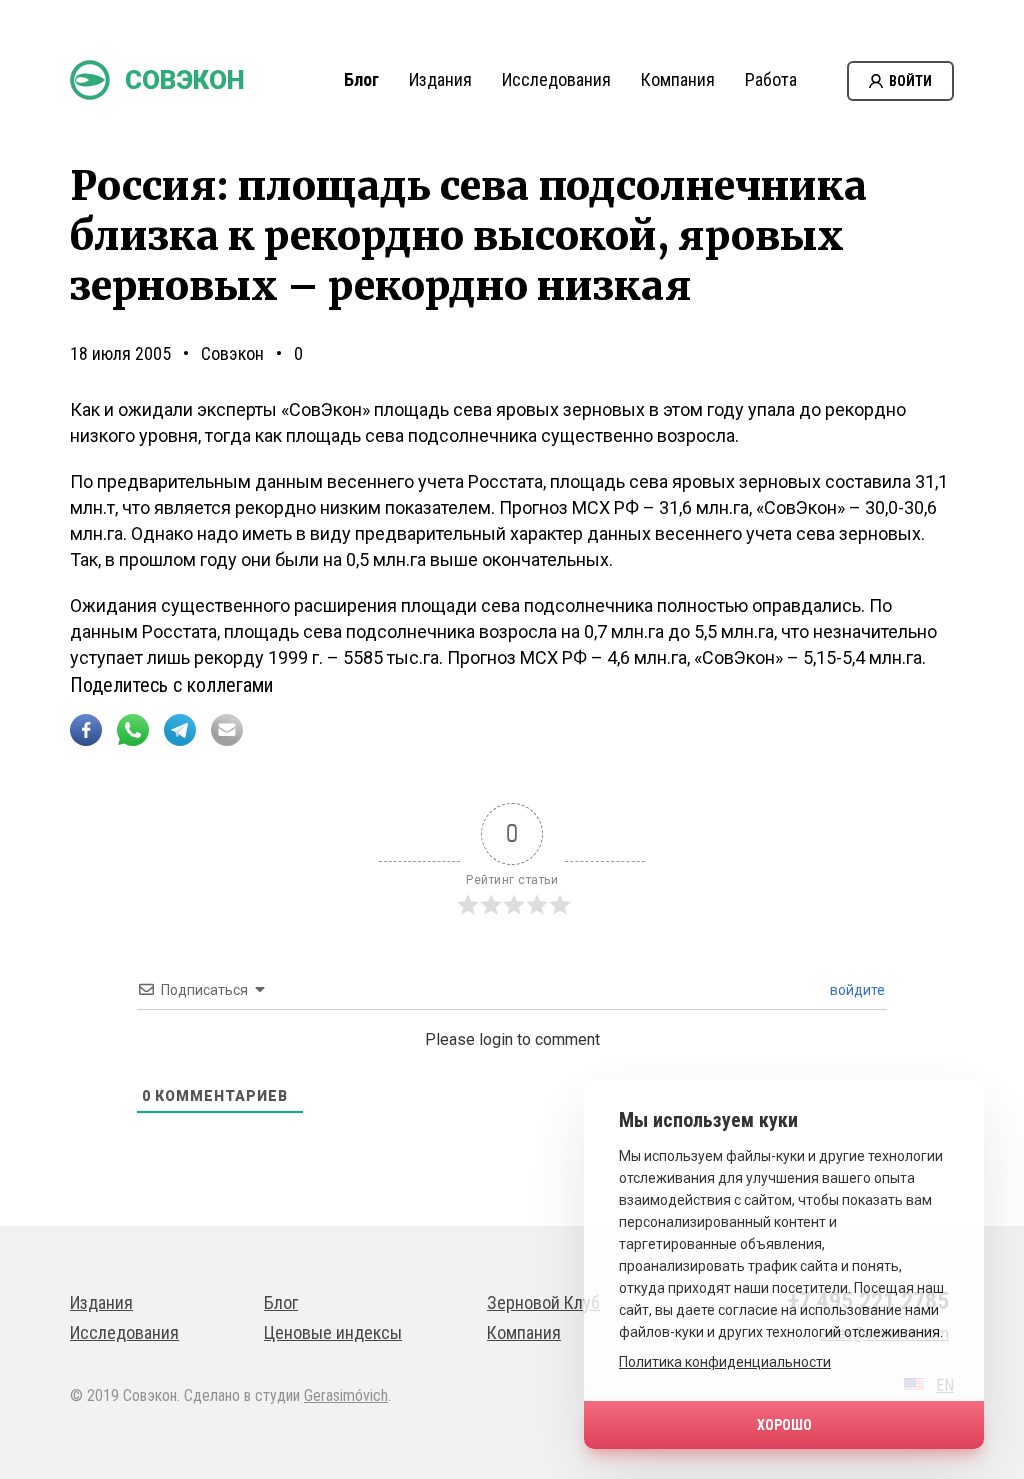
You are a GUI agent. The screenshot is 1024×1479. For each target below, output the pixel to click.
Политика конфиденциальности (725, 1362)
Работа (771, 79)
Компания (678, 79)
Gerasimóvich (346, 1395)
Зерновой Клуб (543, 1302)
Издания (440, 79)
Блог (361, 79)
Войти (910, 81)
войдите (856, 990)
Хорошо (784, 1425)
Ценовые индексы (333, 1332)
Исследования (556, 79)
